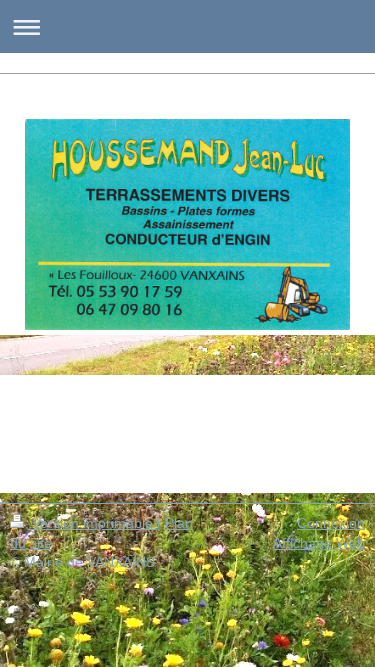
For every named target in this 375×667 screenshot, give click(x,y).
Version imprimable (92, 523)
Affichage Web (319, 543)
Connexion (331, 523)
